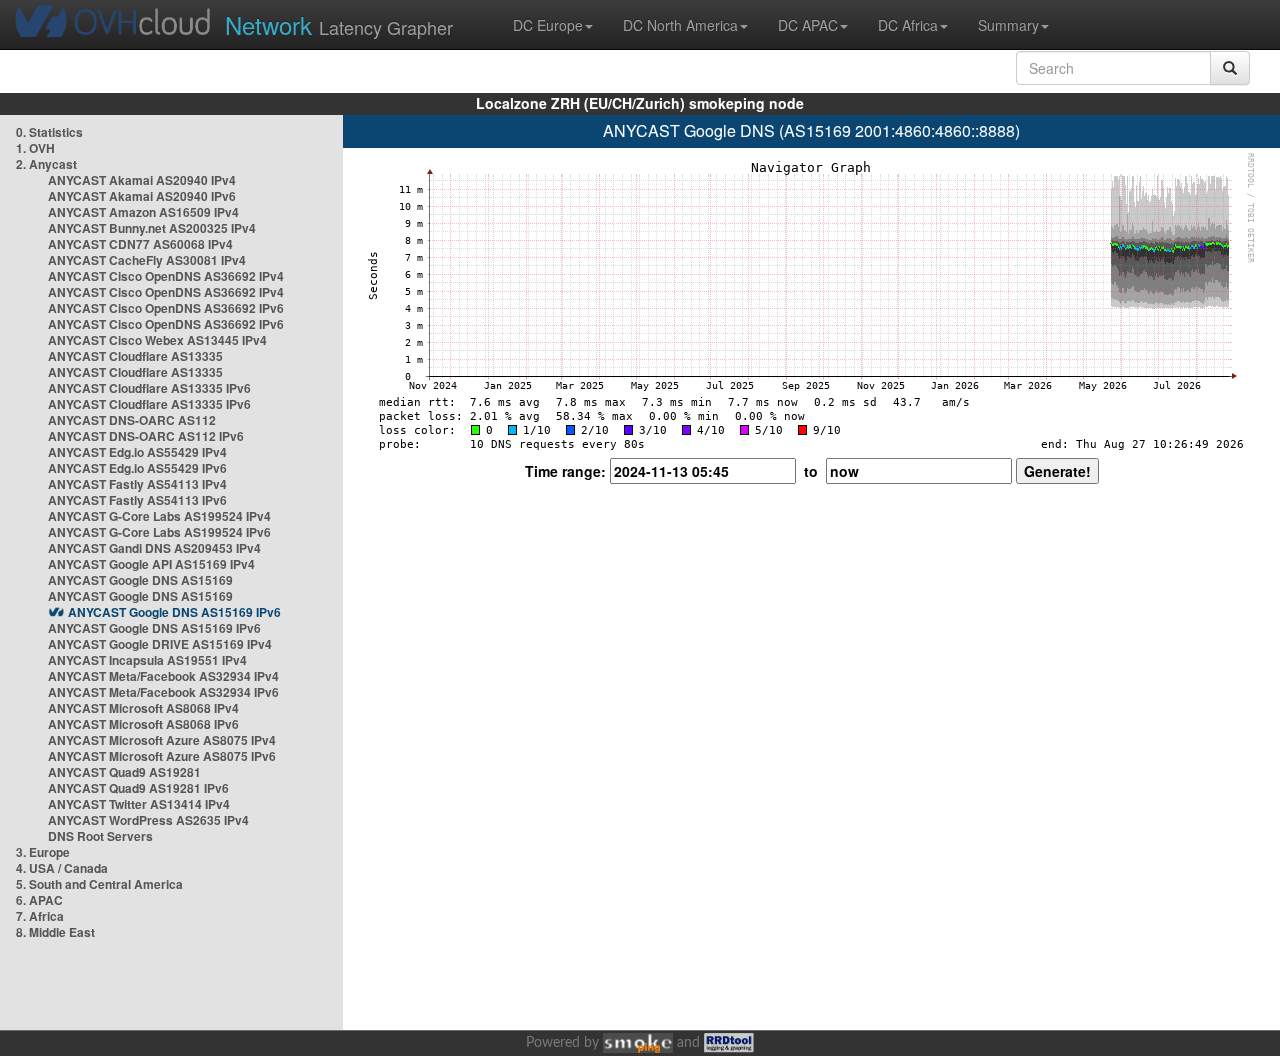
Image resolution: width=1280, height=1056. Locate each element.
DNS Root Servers (100, 836)
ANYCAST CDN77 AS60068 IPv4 (140, 244)
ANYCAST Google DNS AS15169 (140, 580)
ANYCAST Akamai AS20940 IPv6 (142, 196)
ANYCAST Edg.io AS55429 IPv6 (137, 468)
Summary (1008, 25)
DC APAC (808, 25)
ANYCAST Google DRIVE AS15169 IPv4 (160, 644)
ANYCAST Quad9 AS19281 (124, 772)
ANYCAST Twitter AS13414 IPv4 (139, 804)
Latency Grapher (339, 24)
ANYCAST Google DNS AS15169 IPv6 (174, 612)
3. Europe (43, 852)
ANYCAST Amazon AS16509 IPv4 (143, 212)
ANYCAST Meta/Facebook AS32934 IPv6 (163, 692)
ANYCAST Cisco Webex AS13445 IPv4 (157, 340)
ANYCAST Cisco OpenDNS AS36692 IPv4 (166, 276)
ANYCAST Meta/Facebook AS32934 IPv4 (163, 676)
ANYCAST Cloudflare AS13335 (135, 356)
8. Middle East (55, 932)
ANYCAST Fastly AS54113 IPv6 (137, 500)
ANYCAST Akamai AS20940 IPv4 (142, 180)
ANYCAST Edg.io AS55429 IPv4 (137, 452)
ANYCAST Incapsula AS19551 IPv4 (147, 660)
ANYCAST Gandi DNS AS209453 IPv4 (154, 548)
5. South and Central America (99, 884)
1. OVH (35, 148)
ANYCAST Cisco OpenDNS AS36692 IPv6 (166, 308)
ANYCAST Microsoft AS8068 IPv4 (143, 708)
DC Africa (908, 25)
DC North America (680, 25)
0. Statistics (49, 132)
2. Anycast (46, 164)
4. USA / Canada (62, 868)
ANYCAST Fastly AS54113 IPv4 (137, 484)
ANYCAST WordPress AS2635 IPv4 (148, 820)
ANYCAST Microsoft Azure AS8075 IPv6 (162, 756)
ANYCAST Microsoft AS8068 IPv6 (143, 724)
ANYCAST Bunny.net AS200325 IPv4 (152, 228)
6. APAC (39, 900)
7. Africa (40, 916)
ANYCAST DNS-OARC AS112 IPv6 (146, 436)
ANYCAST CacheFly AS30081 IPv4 (147, 260)
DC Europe (548, 25)
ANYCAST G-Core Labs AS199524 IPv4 (159, 516)
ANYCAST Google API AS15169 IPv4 (151, 564)
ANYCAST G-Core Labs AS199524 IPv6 (159, 532)
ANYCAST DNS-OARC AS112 (132, 420)
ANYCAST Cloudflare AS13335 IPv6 (149, 388)
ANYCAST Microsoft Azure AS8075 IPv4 (162, 740)
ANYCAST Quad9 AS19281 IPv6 (138, 788)
